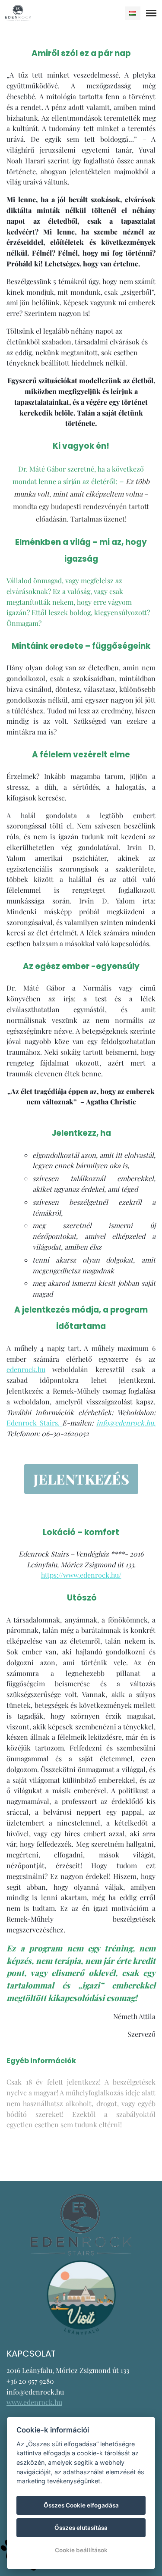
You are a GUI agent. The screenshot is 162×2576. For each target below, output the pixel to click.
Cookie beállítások (81, 2550)
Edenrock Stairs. (34, 1423)
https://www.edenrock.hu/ (81, 1575)
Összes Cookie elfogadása (81, 2505)
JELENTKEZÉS (81, 1479)
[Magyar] (133, 13)
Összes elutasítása (81, 2528)
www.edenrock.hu (34, 2402)
